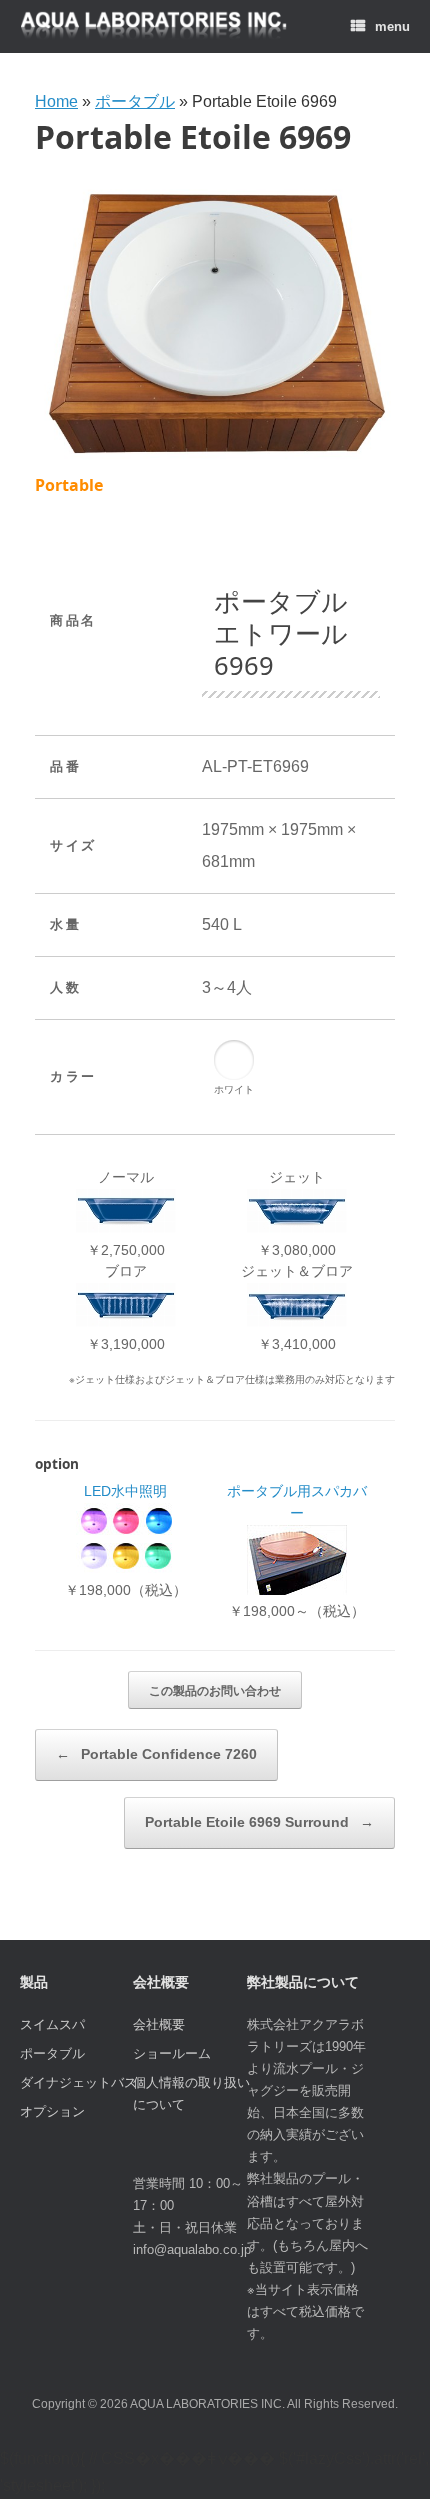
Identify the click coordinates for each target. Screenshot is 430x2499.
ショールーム (172, 2053)
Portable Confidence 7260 (156, 1754)
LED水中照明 (125, 1491)
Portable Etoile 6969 (193, 136)
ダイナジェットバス (78, 2082)
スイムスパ (52, 2024)
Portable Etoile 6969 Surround (259, 1822)
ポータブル (135, 101)
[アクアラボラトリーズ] (154, 26)
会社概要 (159, 2024)
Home (56, 101)
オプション (52, 2111)
